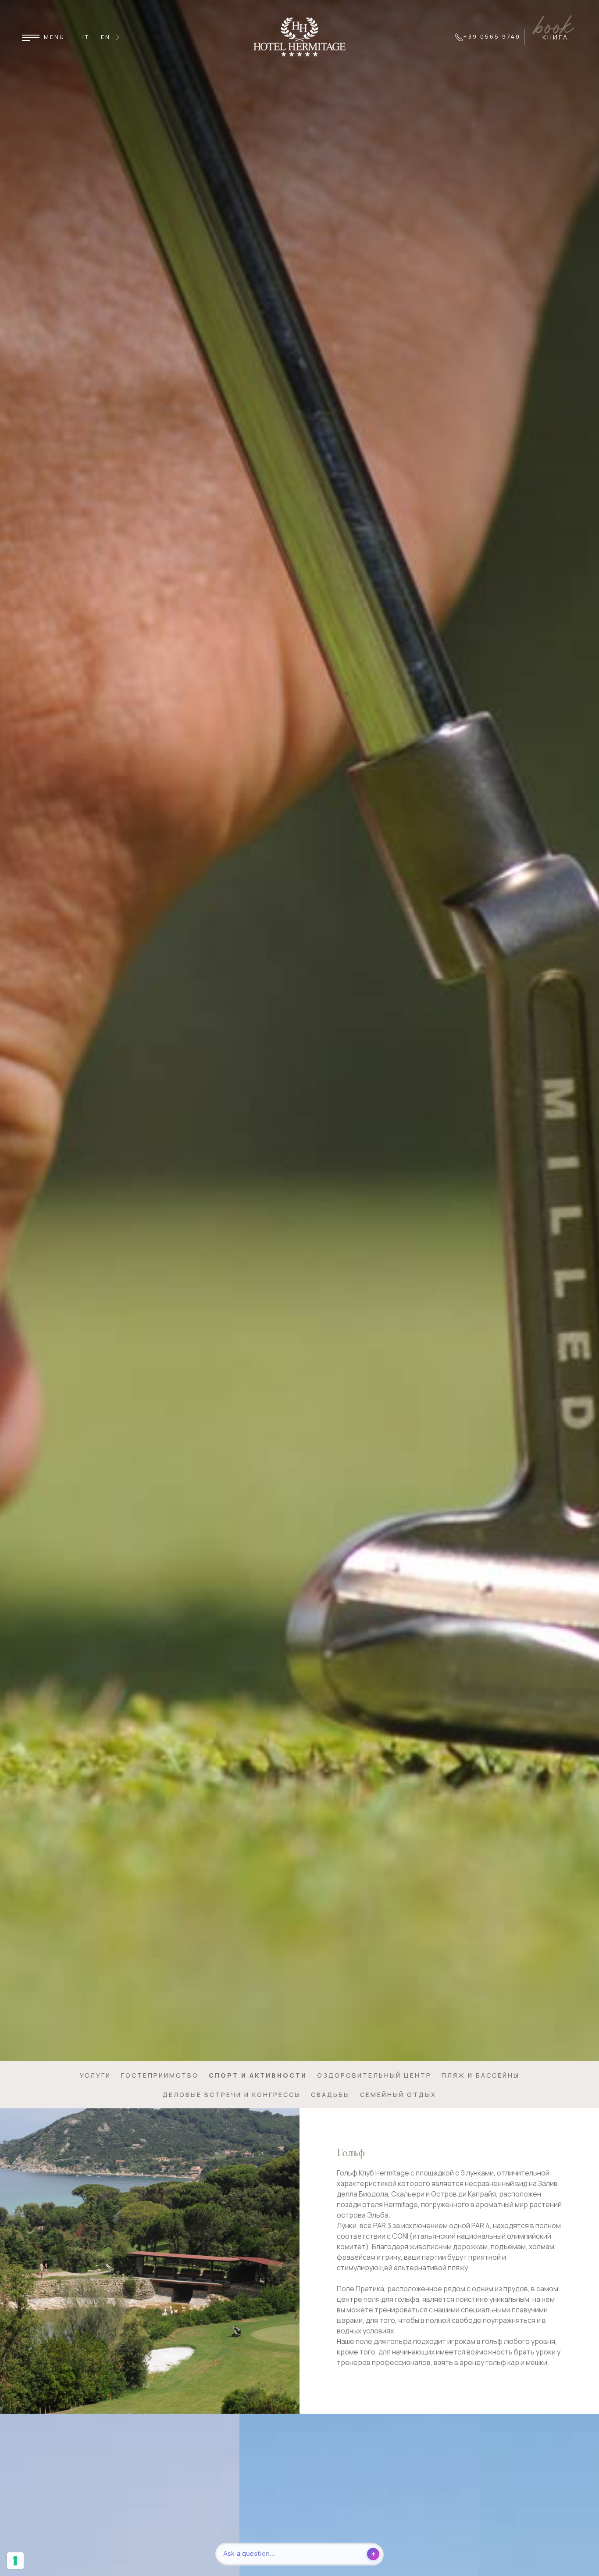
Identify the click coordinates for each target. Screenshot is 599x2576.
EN (106, 37)
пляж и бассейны (481, 2075)
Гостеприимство (160, 2075)
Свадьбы (330, 2095)
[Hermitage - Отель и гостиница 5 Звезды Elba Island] (299, 36)
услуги (95, 2075)
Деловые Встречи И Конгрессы (232, 2095)
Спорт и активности (258, 2075)
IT (86, 37)
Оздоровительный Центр (374, 2075)
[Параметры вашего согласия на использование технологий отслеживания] (15, 2561)
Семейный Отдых (398, 2095)
